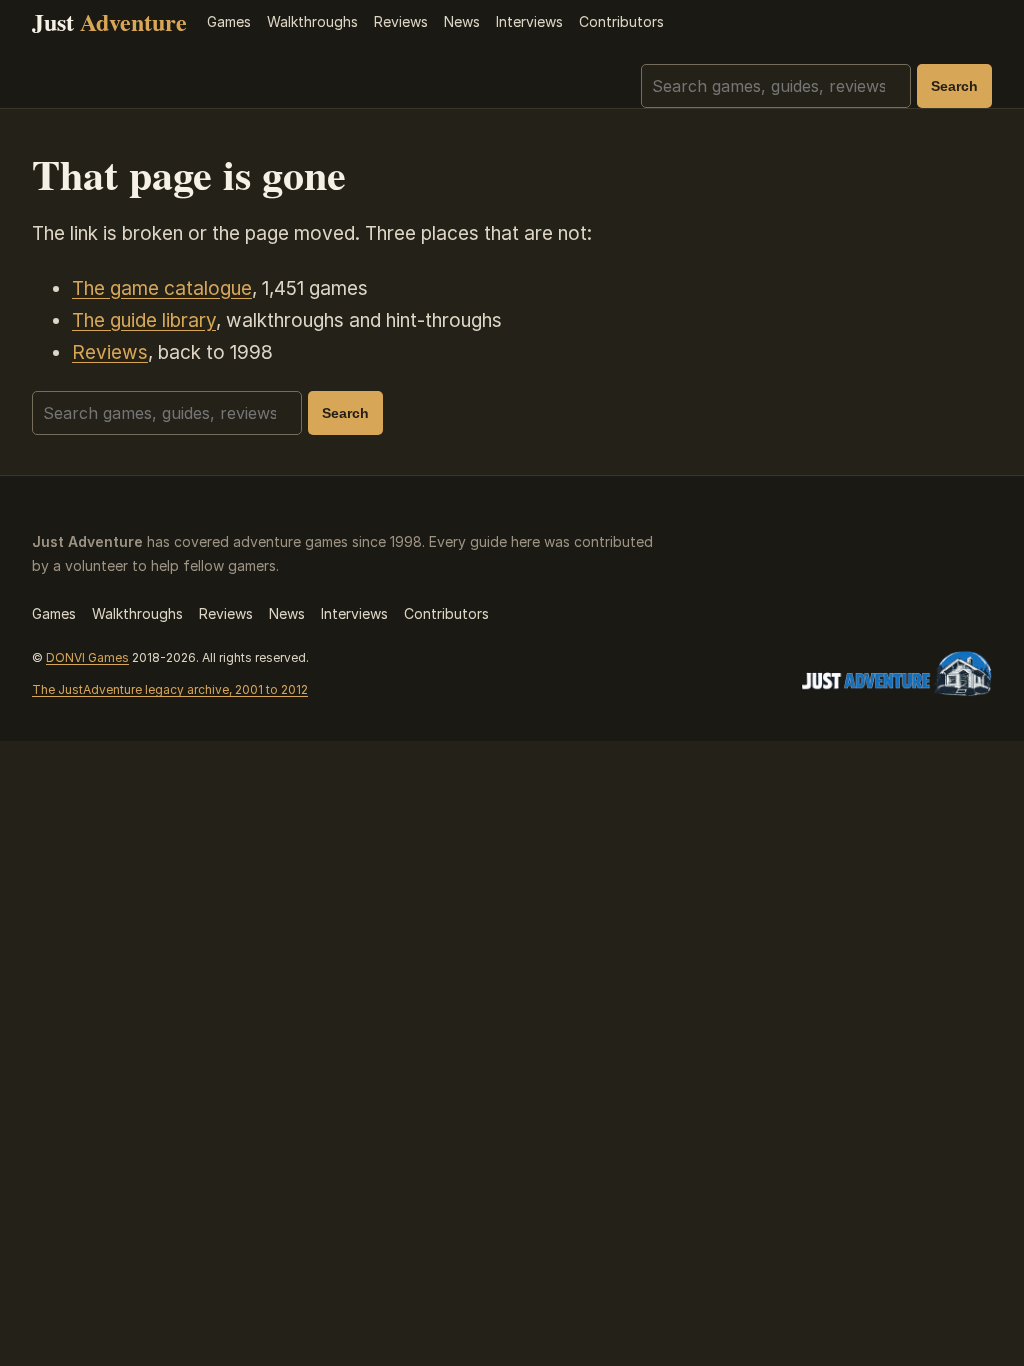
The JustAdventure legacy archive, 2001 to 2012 (170, 689)
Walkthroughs (312, 21)
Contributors (621, 21)
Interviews (529, 21)
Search (954, 86)
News (462, 21)
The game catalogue (162, 288)
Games (229, 21)
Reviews (401, 21)
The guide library (144, 320)
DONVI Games (87, 657)
